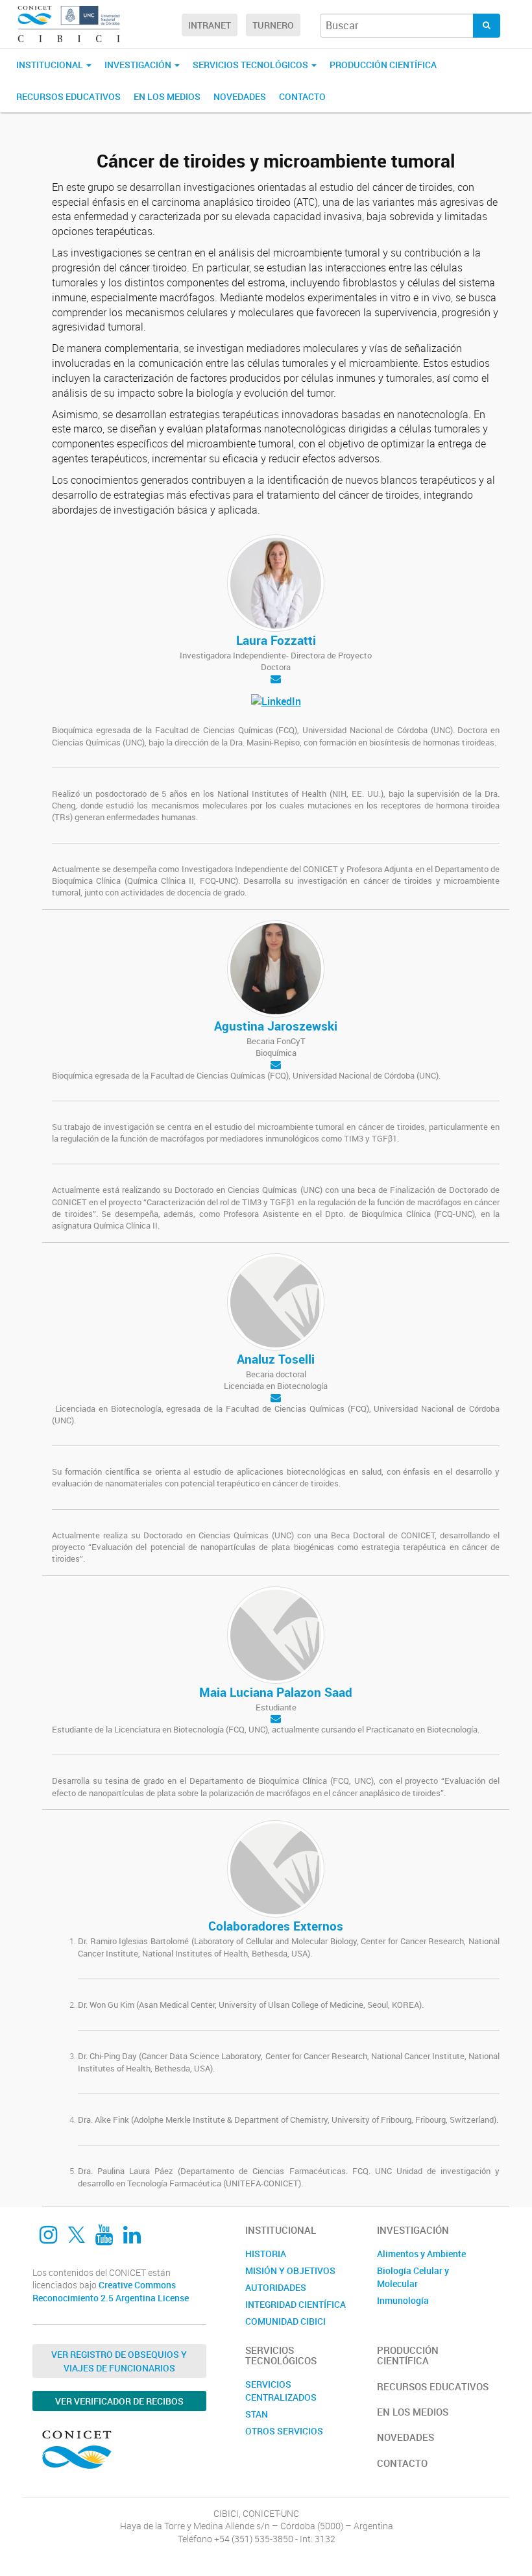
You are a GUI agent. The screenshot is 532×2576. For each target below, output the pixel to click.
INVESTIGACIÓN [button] (139, 65)
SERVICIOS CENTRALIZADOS (281, 2391)
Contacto (302, 96)
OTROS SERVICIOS (284, 2431)
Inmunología (403, 2300)
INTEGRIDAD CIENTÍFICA (296, 2304)
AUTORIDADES (276, 2287)
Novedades (240, 96)
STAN (257, 2414)
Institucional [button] (51, 65)
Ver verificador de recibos (119, 2401)
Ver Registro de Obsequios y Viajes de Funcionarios (119, 2361)
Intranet (210, 25)
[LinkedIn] (276, 703)
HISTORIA (266, 2254)
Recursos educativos (68, 96)
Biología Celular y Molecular (413, 2277)
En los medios (167, 96)
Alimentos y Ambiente (421, 2254)
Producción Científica (383, 65)
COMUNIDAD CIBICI (285, 2321)
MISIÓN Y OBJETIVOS (290, 2270)
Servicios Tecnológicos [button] (251, 65)
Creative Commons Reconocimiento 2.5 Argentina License (111, 2291)
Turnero (273, 25)
